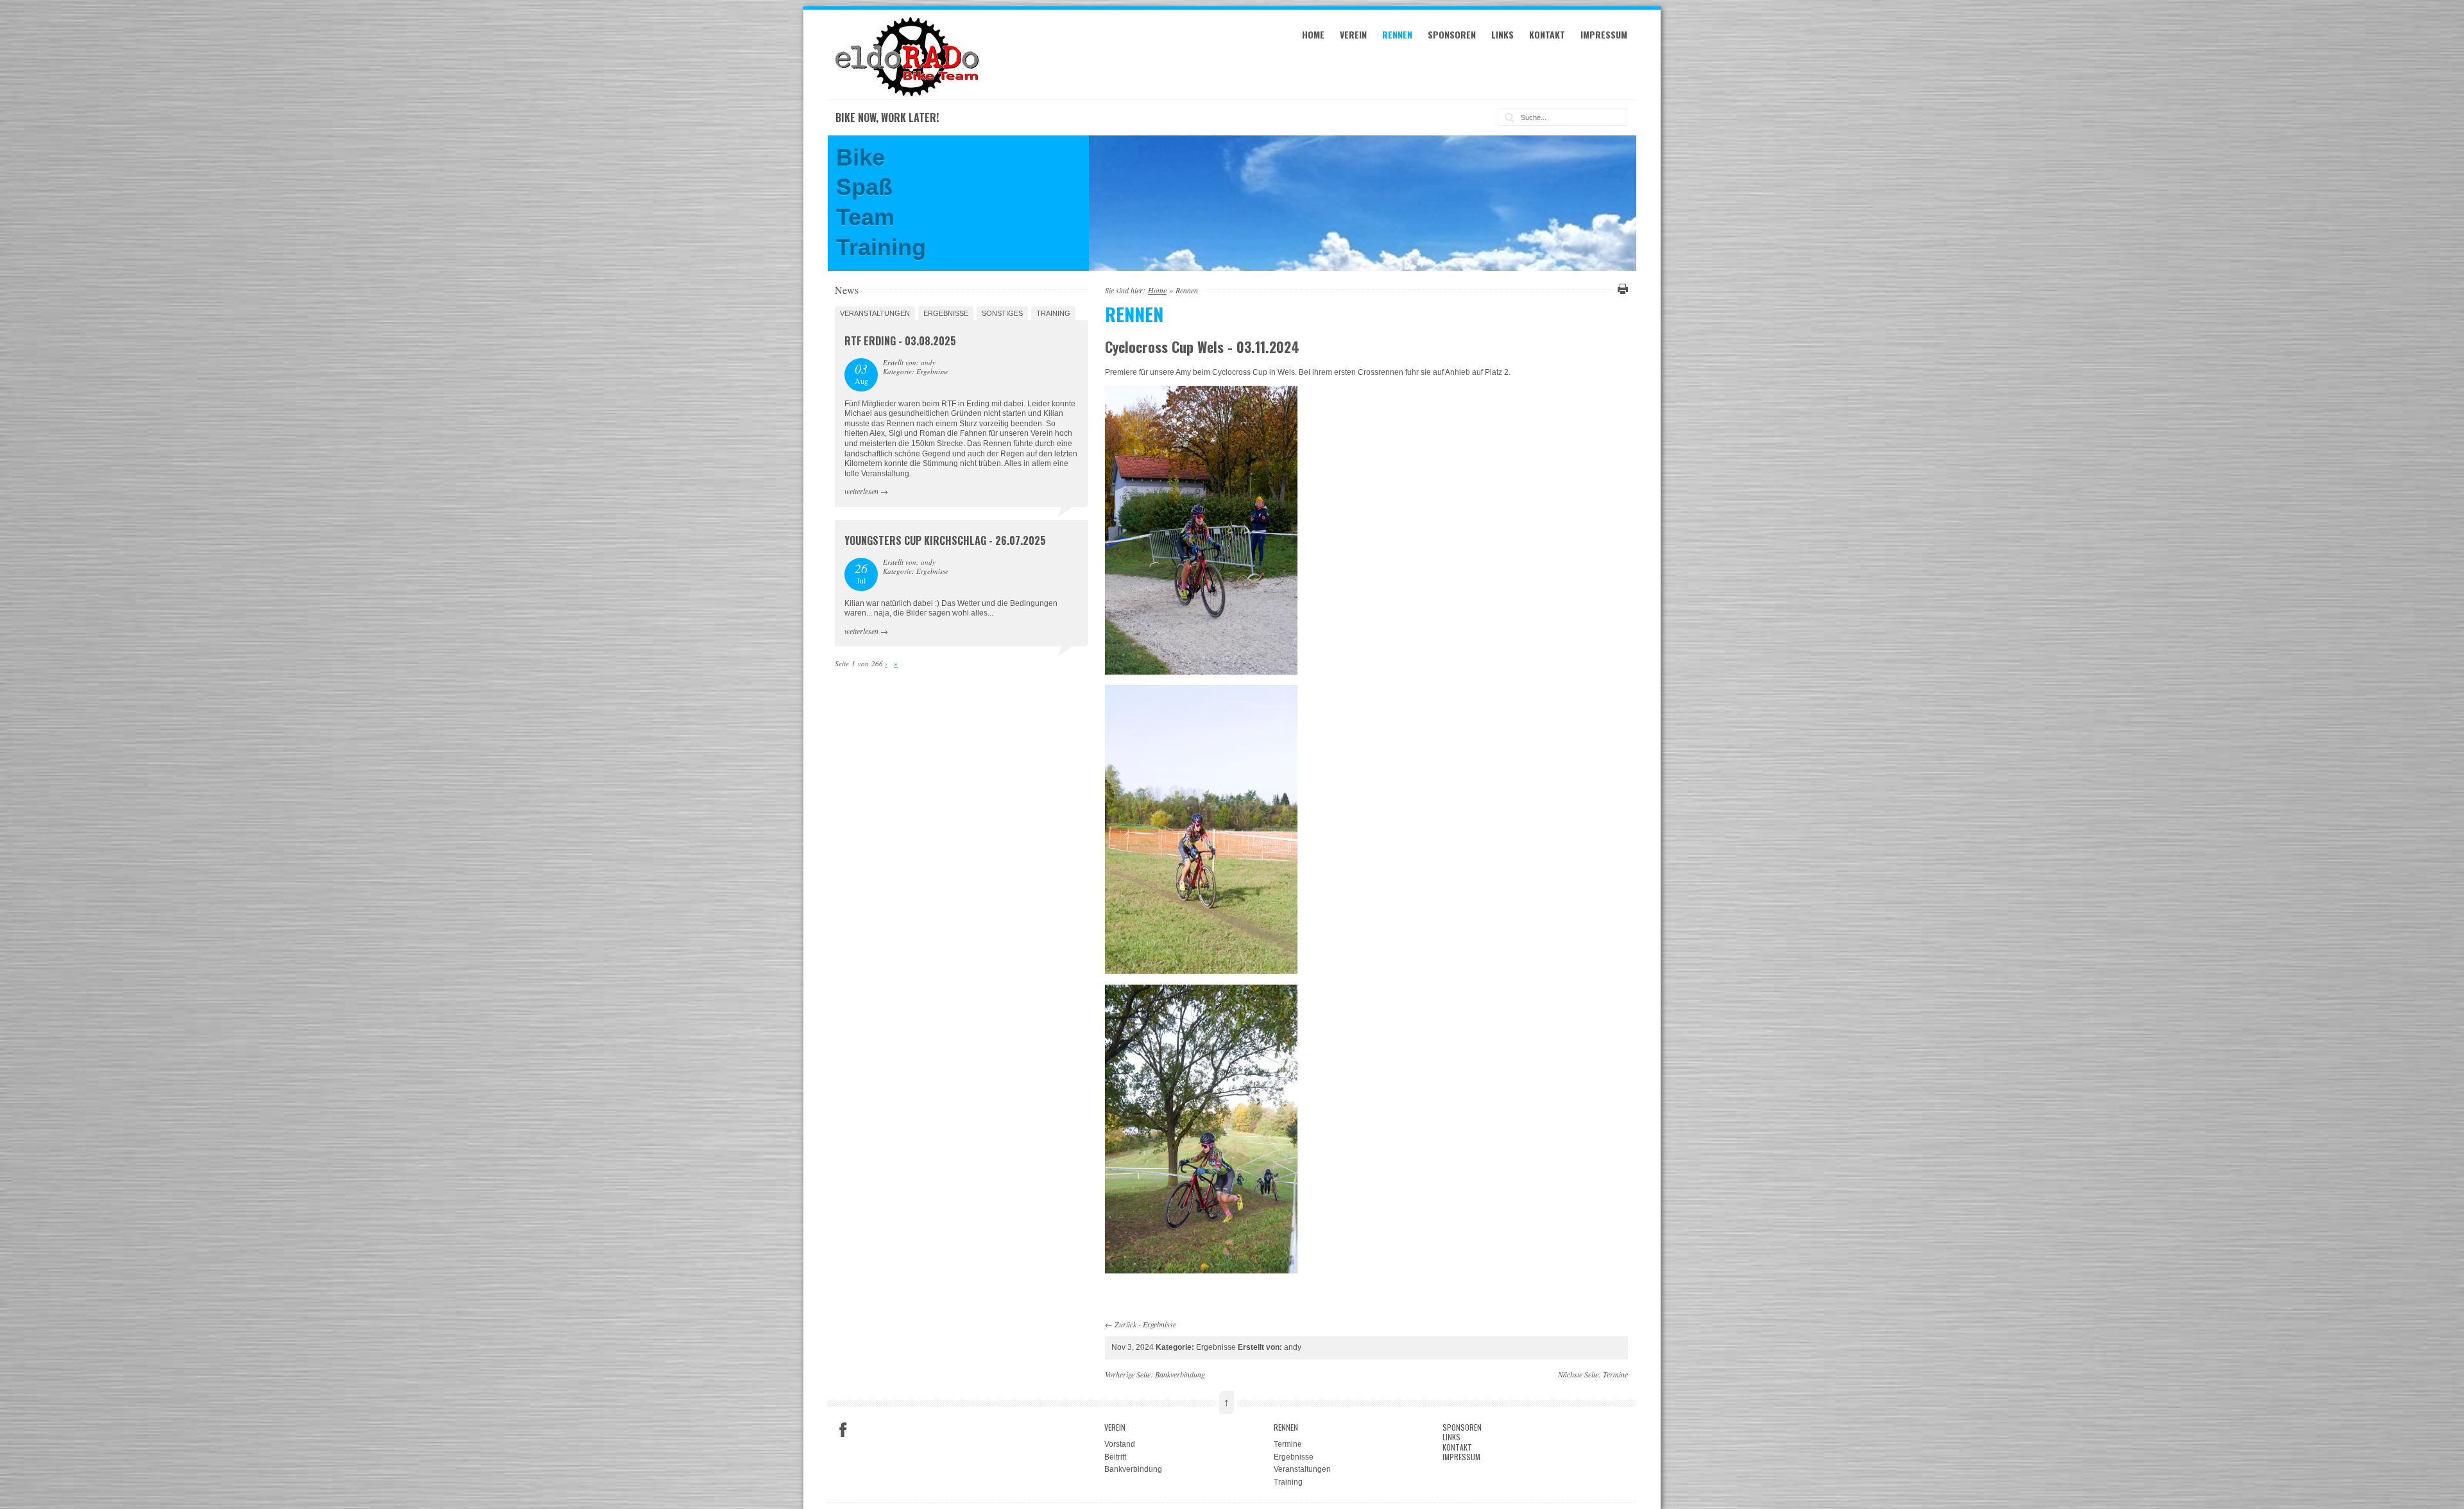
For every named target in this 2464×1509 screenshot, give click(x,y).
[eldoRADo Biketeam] (909, 94)
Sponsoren (1452, 34)
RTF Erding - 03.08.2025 (900, 341)
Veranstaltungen (875, 313)
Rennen (1397, 34)
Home (1313, 34)
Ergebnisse (1159, 1324)
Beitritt (1115, 1457)
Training (1053, 313)
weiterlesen (861, 491)
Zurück (1125, 1324)
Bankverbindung (1180, 1374)
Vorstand (1120, 1444)
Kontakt (1547, 34)
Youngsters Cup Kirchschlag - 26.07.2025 (945, 540)
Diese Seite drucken (1621, 289)
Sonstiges (1002, 313)
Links (1502, 34)
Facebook (843, 1430)
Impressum (1604, 34)
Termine (1615, 1374)
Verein (1353, 34)
